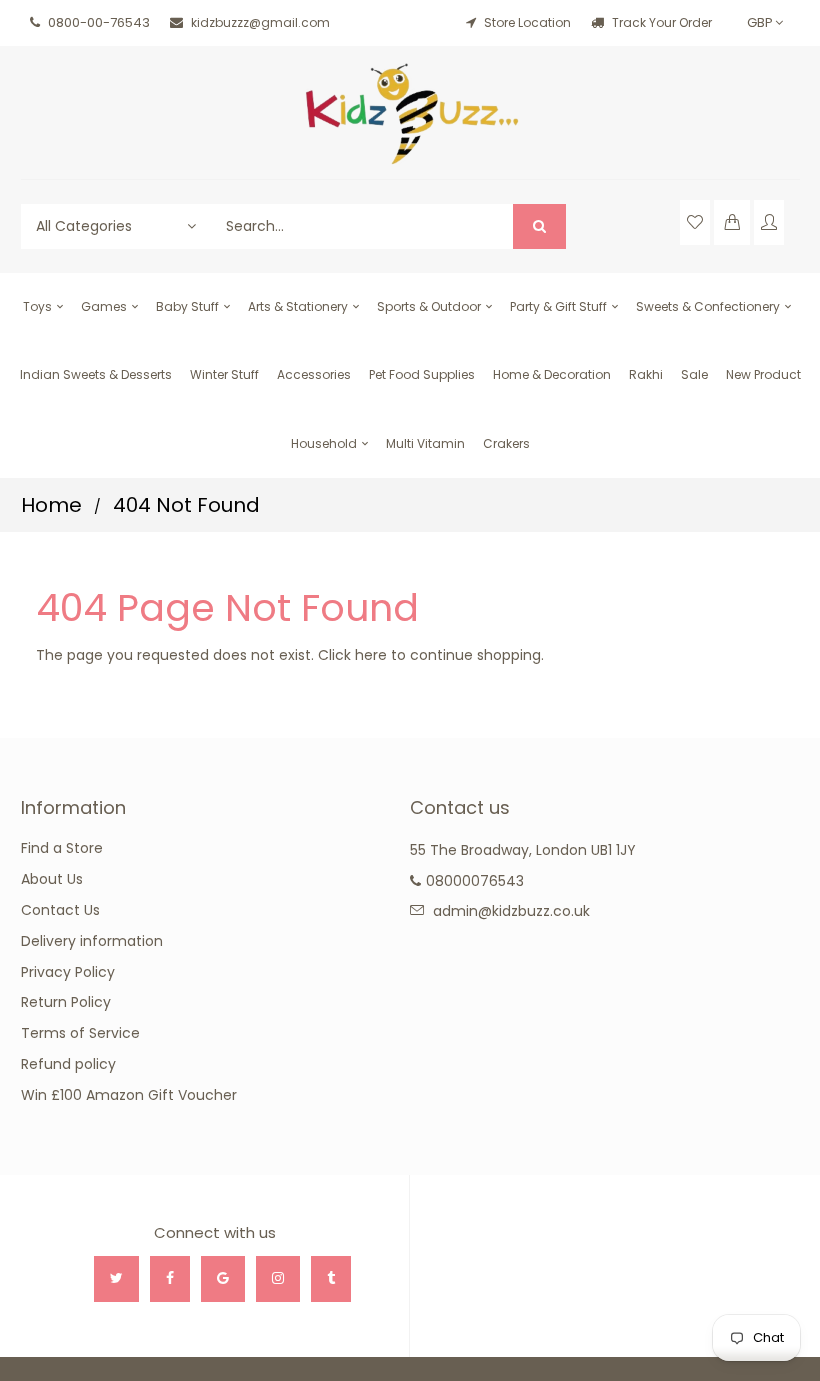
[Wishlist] (695, 222)
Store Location (527, 22)
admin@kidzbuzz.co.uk (511, 911)
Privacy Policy (68, 972)
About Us (52, 879)
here (371, 655)
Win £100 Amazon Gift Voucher (129, 1095)
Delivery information (92, 941)
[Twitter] (116, 1279)
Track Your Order (660, 22)
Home (51, 505)
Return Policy (66, 1002)
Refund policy (68, 1064)
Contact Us (60, 910)
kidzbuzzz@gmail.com (260, 22)
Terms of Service (80, 1033)
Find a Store (62, 848)
